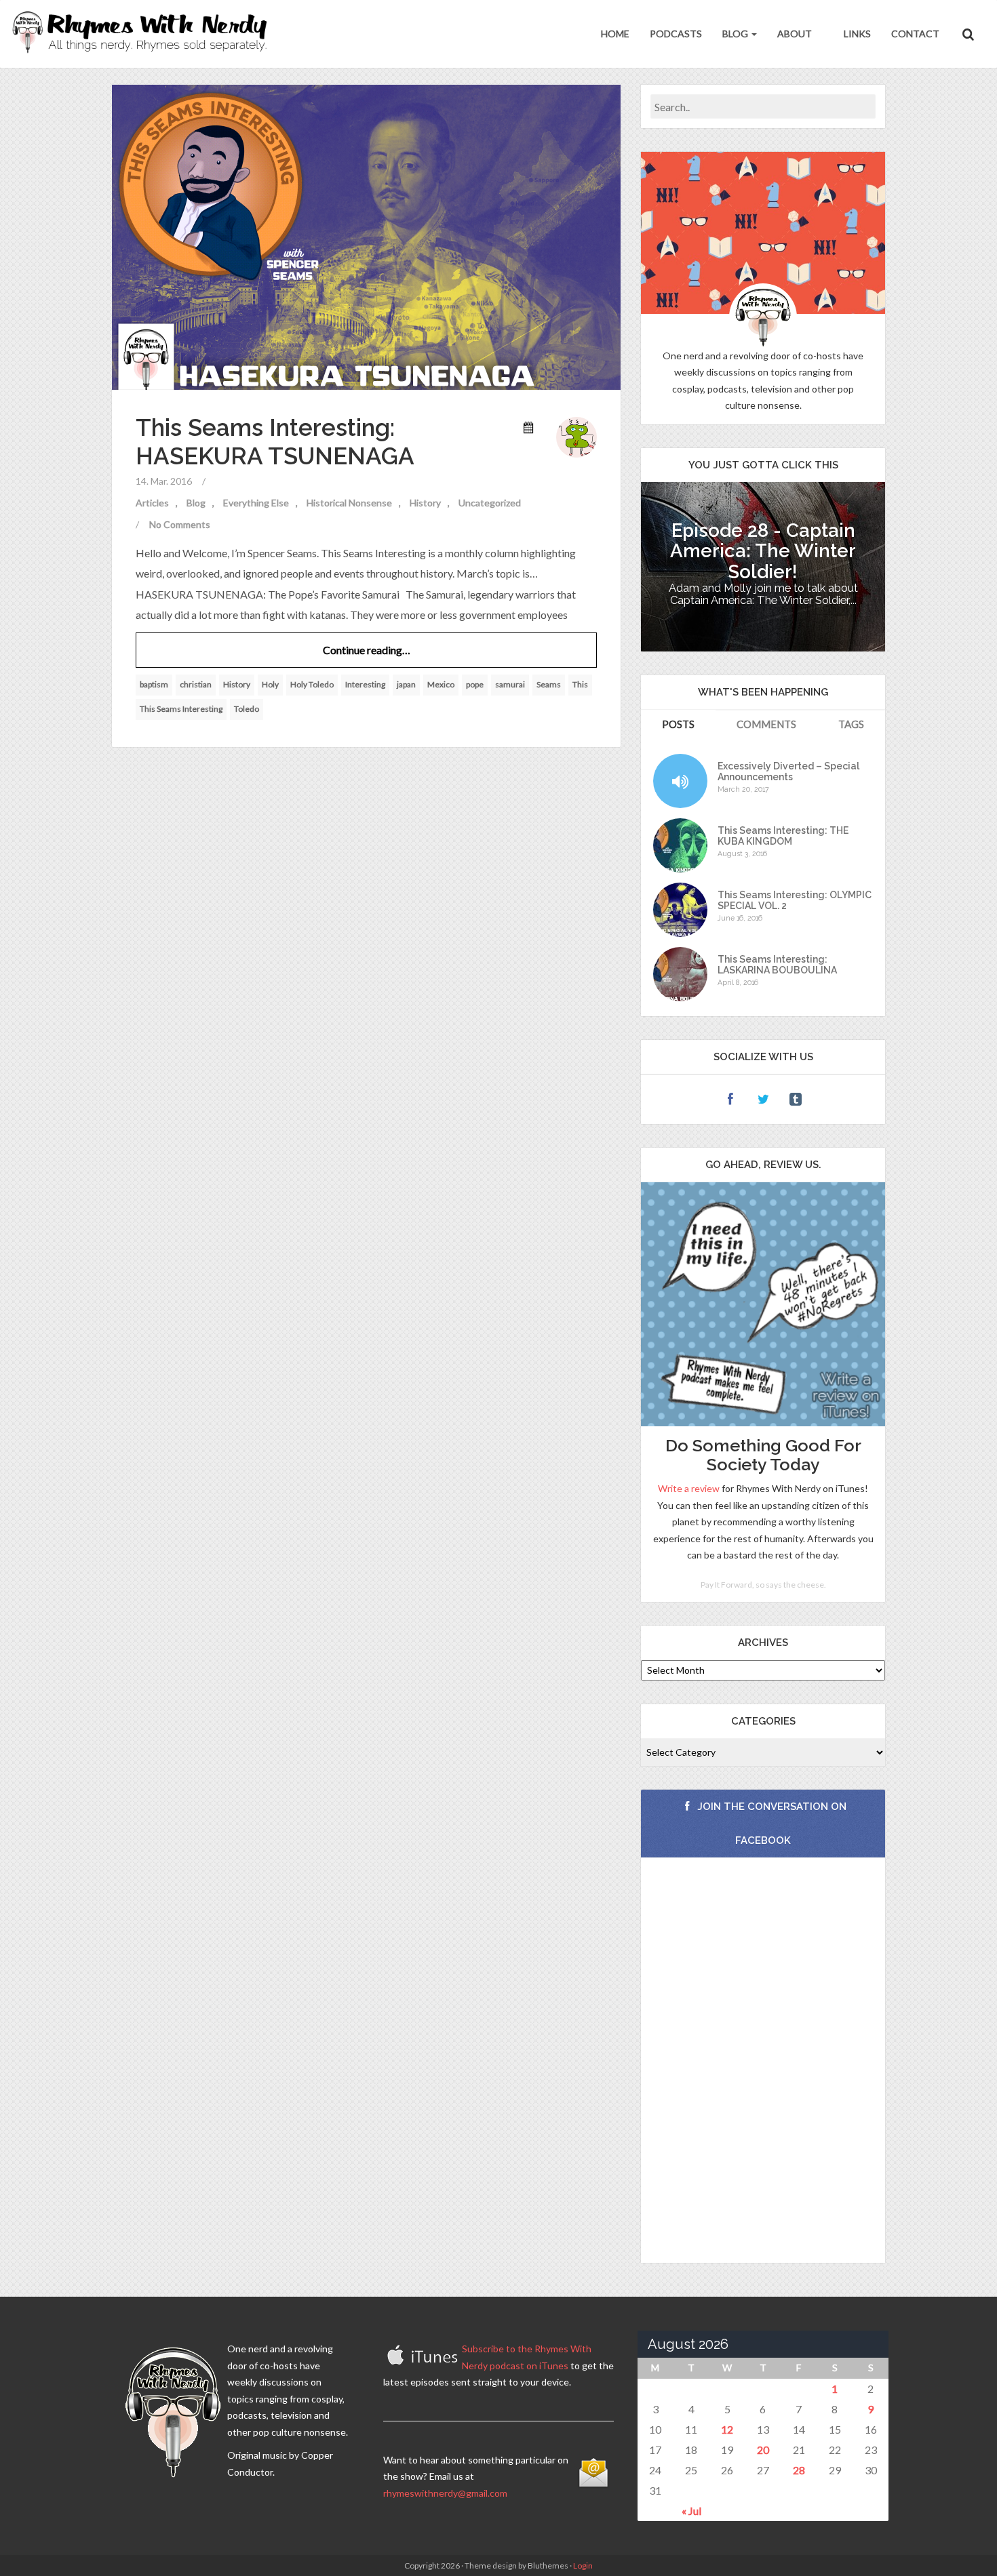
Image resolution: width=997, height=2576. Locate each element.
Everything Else (256, 503)
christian (196, 684)
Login (583, 2565)
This (580, 684)
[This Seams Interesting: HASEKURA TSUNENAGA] (366, 236)
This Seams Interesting (181, 709)
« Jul (691, 2511)
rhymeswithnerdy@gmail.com (445, 2493)
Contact (915, 34)
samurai (510, 684)
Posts (678, 724)
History (425, 503)
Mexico (441, 684)
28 (799, 2470)
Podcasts (676, 34)
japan (406, 684)
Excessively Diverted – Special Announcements (788, 771)
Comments (766, 724)
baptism (154, 684)
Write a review (689, 1488)
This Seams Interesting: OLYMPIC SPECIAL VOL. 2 (795, 900)
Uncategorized (490, 503)
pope (475, 684)
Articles (152, 503)
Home (615, 34)
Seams (549, 684)
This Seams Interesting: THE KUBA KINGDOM (783, 836)
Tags (851, 724)
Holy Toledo (312, 684)
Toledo (247, 709)
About (795, 34)
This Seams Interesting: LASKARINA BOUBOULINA (777, 965)
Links (856, 34)
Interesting (365, 684)
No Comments (180, 524)
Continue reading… (367, 650)
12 (727, 2429)
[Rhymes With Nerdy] (144, 34)
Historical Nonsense (349, 503)
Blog (736, 34)
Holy (270, 684)
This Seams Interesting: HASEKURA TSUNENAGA (275, 442)
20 (763, 2450)
